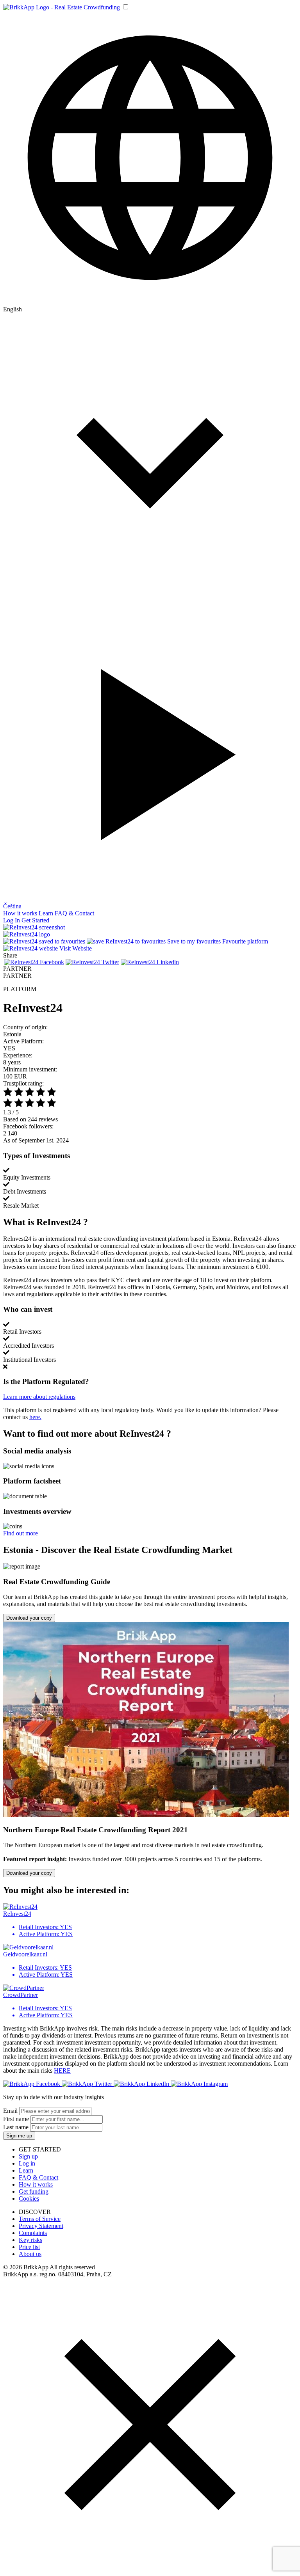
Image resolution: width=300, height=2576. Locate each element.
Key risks (30, 2240)
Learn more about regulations (39, 1397)
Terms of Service (40, 2219)
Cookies (29, 2198)
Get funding (34, 2191)
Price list (29, 2247)
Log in (27, 2163)
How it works (20, 913)
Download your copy (29, 1618)
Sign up (28, 2156)
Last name (16, 2127)
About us (30, 2254)
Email (10, 2111)
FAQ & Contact (74, 913)
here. (35, 1417)
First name (16, 2119)
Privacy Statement (41, 2226)
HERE (62, 2071)
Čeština (12, 906)
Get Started (35, 920)
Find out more (21, 1533)
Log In (12, 920)
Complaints (33, 2233)
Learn (46, 913)
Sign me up (19, 2136)
